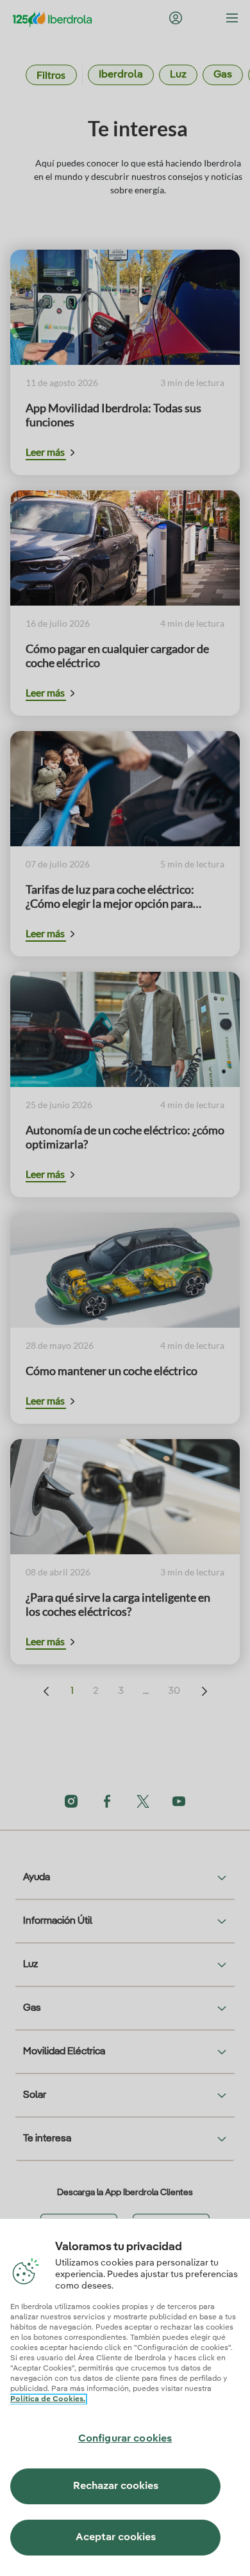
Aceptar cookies (116, 2538)
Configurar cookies (125, 2439)
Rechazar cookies (116, 2486)
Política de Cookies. (48, 2399)
